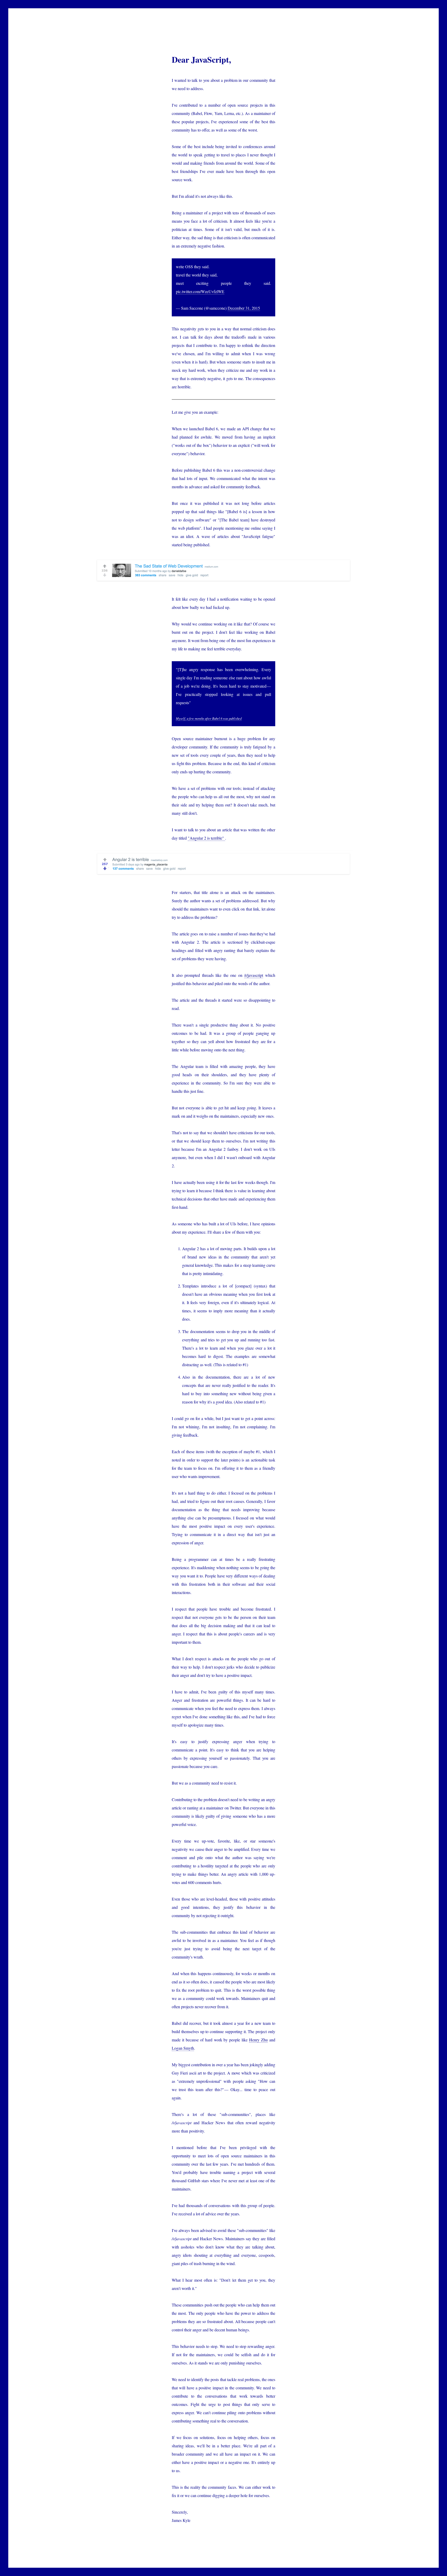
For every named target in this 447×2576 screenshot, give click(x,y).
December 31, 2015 (244, 308)
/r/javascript (254, 975)
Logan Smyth (183, 2048)
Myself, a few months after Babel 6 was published (209, 718)
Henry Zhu (258, 2040)
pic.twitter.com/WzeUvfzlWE (200, 291)
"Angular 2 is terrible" (206, 838)
